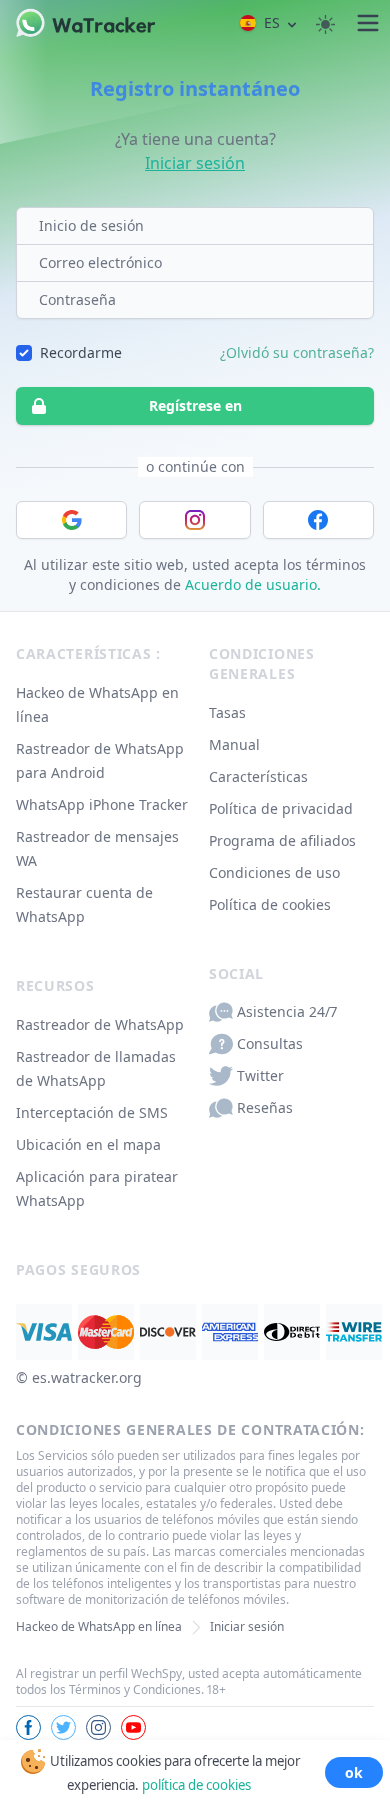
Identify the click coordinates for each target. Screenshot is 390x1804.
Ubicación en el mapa (88, 1144)
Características (258, 776)
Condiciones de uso (274, 872)
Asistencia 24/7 (287, 1011)
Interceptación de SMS (92, 1112)
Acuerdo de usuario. (253, 584)
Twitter (260, 1075)
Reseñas (265, 1107)
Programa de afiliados (282, 840)
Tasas (227, 712)
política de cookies (196, 1785)
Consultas (270, 1043)
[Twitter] (63, 1727)
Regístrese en (195, 405)
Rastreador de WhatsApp (100, 1024)
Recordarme (81, 352)
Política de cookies (270, 904)
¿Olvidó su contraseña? (297, 352)
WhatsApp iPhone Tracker (102, 804)
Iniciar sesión (195, 163)
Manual (234, 744)
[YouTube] (133, 1727)
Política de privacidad (281, 808)
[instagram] (98, 1727)
